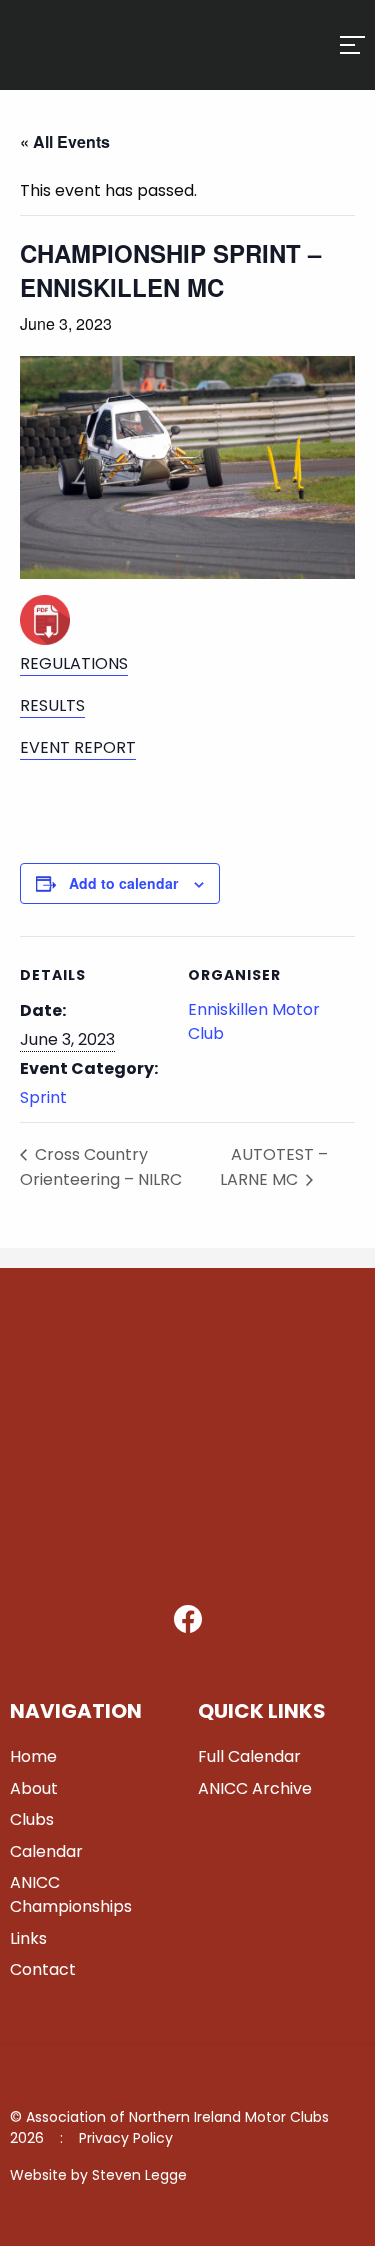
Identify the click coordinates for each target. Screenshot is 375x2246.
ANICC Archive (255, 1788)
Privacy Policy (126, 2138)
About (34, 1788)
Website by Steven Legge (98, 2175)
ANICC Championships (71, 1894)
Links (28, 1938)
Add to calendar (123, 883)
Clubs (32, 1819)
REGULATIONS (74, 663)
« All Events (65, 141)
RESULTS (52, 705)
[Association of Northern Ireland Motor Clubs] (83, 66)
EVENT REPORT (78, 747)
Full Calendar (249, 1756)
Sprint (43, 1097)
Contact (43, 1969)
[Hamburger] (352, 45)
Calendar (46, 1851)
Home (33, 1756)
